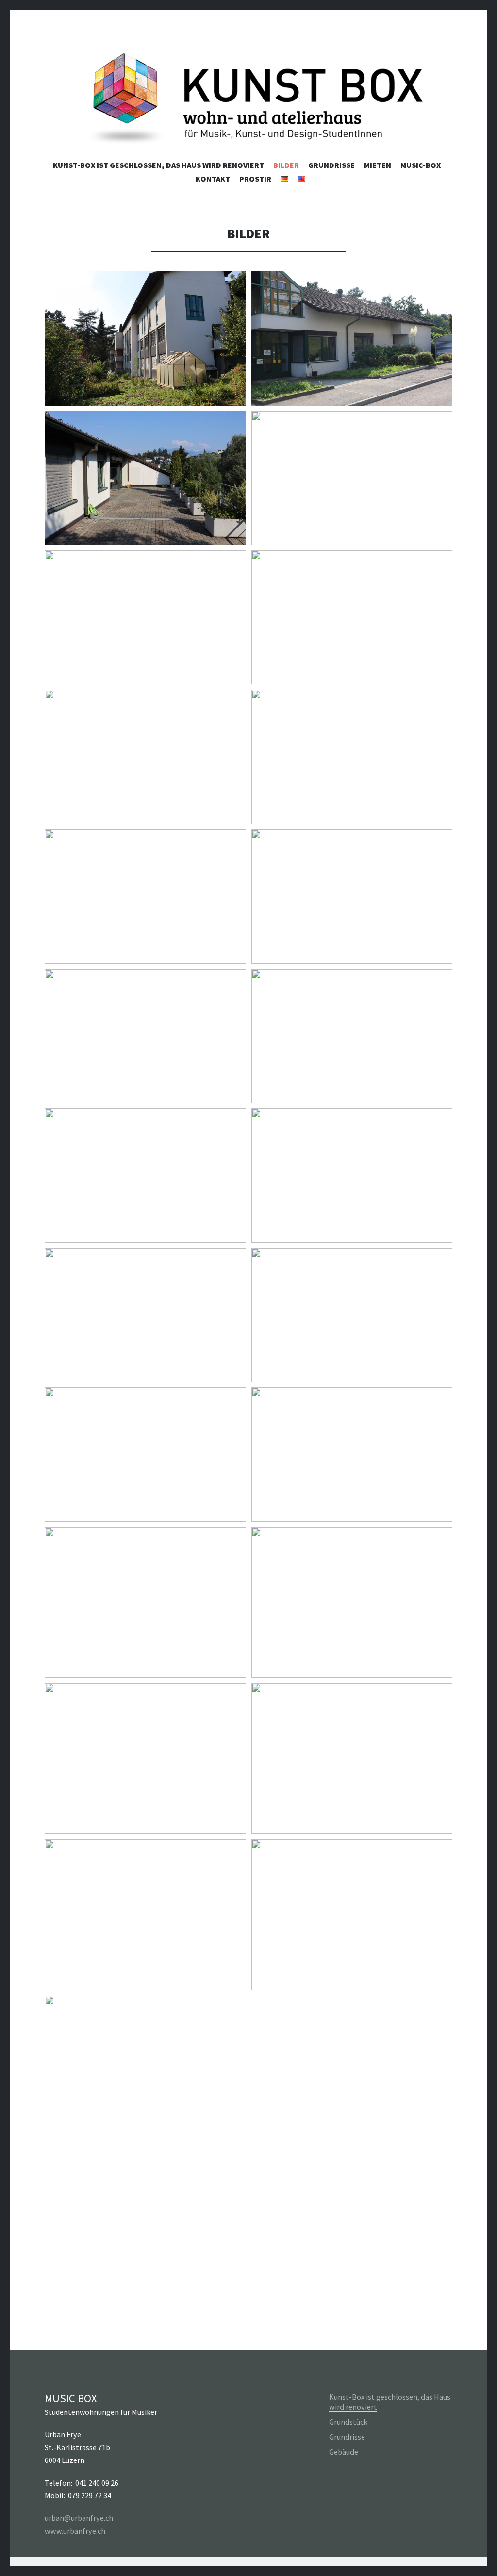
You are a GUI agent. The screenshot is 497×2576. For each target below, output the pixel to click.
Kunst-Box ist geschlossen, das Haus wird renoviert (158, 165)
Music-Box (421, 165)
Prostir (255, 179)
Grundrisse (331, 165)
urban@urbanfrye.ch (79, 2518)
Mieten (378, 165)
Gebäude (344, 2452)
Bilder (286, 165)
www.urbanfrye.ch (75, 2531)
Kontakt (213, 179)
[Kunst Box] (248, 101)
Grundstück (348, 2422)
